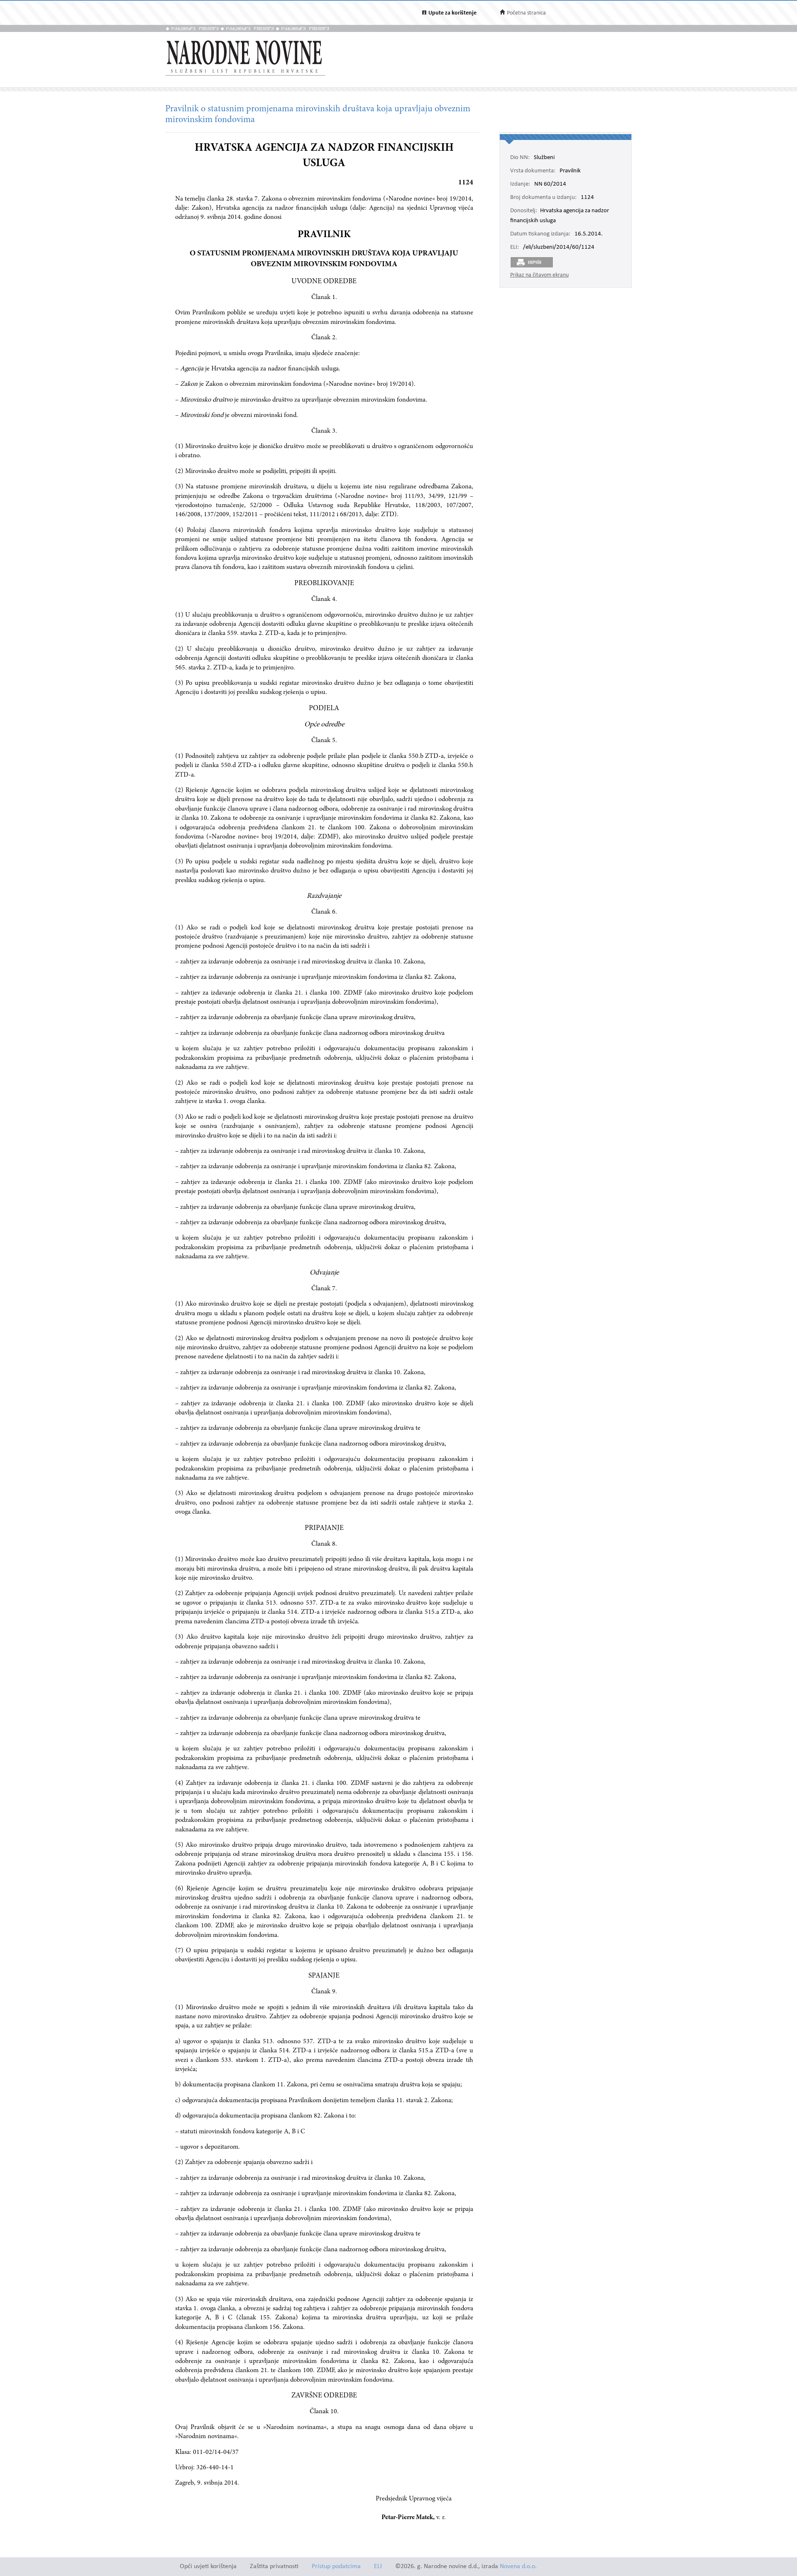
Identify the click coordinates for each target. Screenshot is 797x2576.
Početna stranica (526, 13)
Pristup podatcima (336, 2567)
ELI (378, 2567)
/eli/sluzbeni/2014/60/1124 (559, 248)
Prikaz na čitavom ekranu (539, 275)
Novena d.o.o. (518, 2567)
